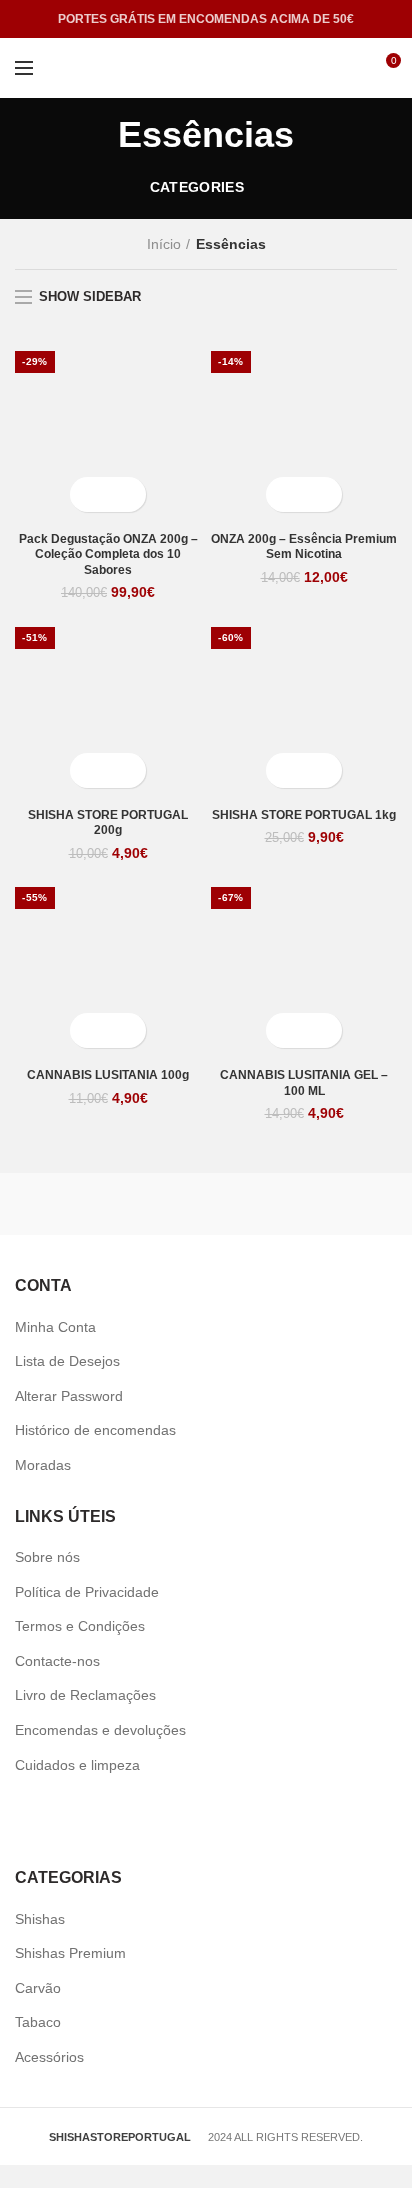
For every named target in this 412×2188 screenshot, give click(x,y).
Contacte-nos (57, 1661)
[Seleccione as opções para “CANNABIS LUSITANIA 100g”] (90, 1030)
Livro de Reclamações (85, 1695)
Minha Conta (55, 1327)
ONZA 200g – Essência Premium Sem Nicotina (304, 547)
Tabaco (38, 2022)
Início (164, 244)
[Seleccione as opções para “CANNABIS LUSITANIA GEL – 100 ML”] (286, 1030)
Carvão (38, 1988)
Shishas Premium (70, 1953)
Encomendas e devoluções (100, 1730)
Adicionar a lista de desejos (125, 494)
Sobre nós (47, 1557)
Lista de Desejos (67, 1361)
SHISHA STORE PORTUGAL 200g (108, 823)
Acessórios (49, 2057)
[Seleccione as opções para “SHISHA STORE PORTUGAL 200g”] (90, 770)
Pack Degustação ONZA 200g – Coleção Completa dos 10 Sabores (108, 554)
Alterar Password (69, 1396)
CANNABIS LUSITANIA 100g (108, 1075)
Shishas (40, 1919)
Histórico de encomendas (95, 1430)
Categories (197, 187)
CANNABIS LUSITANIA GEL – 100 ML (304, 1083)
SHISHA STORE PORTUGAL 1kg (304, 815)
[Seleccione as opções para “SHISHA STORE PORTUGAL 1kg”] (286, 770)
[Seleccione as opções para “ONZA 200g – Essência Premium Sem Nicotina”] (286, 494)
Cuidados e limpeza (77, 1765)
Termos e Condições (80, 1626)
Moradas (43, 1465)
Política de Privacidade (87, 1592)
